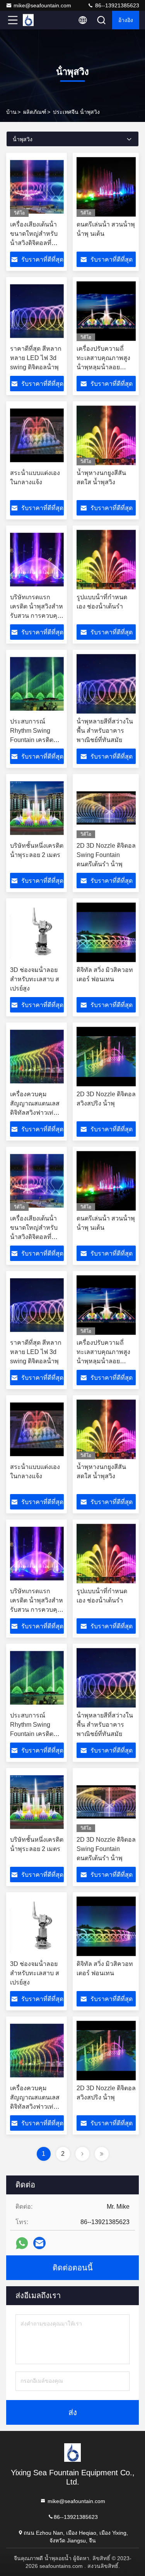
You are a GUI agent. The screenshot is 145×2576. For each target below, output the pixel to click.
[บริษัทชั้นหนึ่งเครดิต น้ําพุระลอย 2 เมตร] (37, 808)
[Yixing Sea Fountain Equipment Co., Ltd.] (38, 20)
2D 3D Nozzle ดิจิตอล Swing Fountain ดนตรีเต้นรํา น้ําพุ (106, 855)
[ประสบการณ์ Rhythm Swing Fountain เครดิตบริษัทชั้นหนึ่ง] (37, 684)
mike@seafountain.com (42, 5)
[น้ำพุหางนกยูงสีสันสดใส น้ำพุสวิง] (106, 435)
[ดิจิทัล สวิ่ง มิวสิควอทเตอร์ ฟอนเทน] (106, 932)
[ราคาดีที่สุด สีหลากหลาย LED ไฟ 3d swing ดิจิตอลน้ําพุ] (37, 311)
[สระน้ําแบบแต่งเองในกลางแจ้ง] (37, 435)
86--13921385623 (116, 5)
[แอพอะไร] (22, 2243)
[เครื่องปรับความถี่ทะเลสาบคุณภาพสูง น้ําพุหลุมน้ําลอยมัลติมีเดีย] (106, 311)
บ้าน (11, 112)
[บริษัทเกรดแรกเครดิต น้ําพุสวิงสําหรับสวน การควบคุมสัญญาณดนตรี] (37, 559)
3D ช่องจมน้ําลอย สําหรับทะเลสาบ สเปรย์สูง (35, 979)
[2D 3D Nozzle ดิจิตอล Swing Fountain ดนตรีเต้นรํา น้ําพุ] (106, 808)
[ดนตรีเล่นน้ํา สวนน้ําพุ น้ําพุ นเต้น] (106, 187)
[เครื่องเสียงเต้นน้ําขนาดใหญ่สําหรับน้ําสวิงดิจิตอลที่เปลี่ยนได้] (37, 187)
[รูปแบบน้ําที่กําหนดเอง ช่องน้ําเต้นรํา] (106, 559)
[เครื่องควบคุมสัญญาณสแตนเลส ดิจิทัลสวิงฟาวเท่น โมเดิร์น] (37, 1056)
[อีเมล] (39, 2243)
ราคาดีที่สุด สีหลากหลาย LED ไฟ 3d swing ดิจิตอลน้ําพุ (36, 358)
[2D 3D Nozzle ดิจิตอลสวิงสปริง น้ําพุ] (106, 1056)
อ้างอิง (126, 20)
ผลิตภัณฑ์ (35, 112)
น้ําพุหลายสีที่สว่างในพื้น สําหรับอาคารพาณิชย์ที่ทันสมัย (105, 731)
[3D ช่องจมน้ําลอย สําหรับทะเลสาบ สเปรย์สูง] (37, 932)
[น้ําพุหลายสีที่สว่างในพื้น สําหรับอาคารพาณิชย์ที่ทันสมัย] (106, 684)
